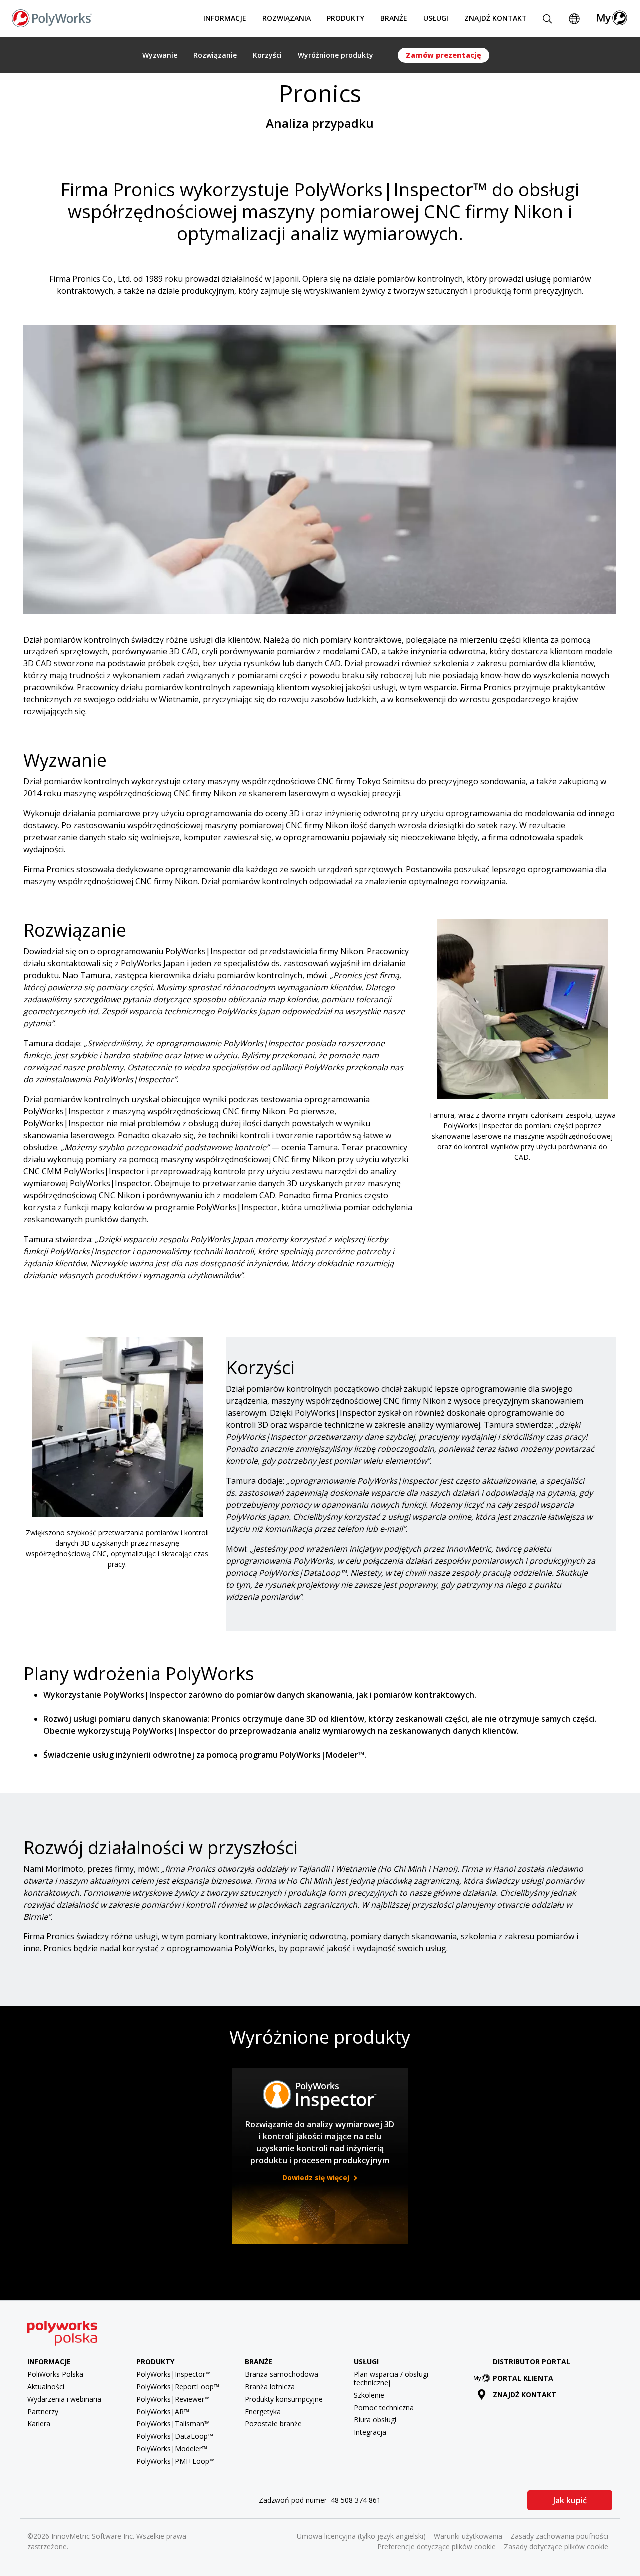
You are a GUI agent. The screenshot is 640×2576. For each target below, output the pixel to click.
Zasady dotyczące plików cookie (556, 2546)
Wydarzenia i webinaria (64, 2399)
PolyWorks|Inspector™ (174, 2374)
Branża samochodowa (282, 2374)
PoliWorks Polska (55, 2374)
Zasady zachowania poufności (559, 2536)
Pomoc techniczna (384, 2407)
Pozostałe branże (273, 2423)
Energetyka (263, 2411)
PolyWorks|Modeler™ (172, 2448)
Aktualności (46, 2386)
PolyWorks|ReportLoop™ (178, 2386)
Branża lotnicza (270, 2386)
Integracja (370, 2432)
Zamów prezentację (444, 55)
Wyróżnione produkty (336, 55)
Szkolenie (369, 2395)
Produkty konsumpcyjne (284, 2399)
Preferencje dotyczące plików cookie (437, 2546)
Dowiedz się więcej (317, 2178)
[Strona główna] (52, 17)
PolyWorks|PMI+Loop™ (176, 2461)
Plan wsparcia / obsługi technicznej (391, 2378)
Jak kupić (570, 2500)
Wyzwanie (160, 55)
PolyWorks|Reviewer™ (173, 2399)
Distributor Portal (532, 2361)
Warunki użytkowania (468, 2536)
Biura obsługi (375, 2419)
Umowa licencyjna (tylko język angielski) (361, 2536)
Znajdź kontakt (496, 18)
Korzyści (267, 55)
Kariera (39, 2423)
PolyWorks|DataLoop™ (175, 2436)
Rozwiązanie (215, 55)
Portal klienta (523, 2378)
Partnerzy (43, 2411)
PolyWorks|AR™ (163, 2411)
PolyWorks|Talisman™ (173, 2423)
